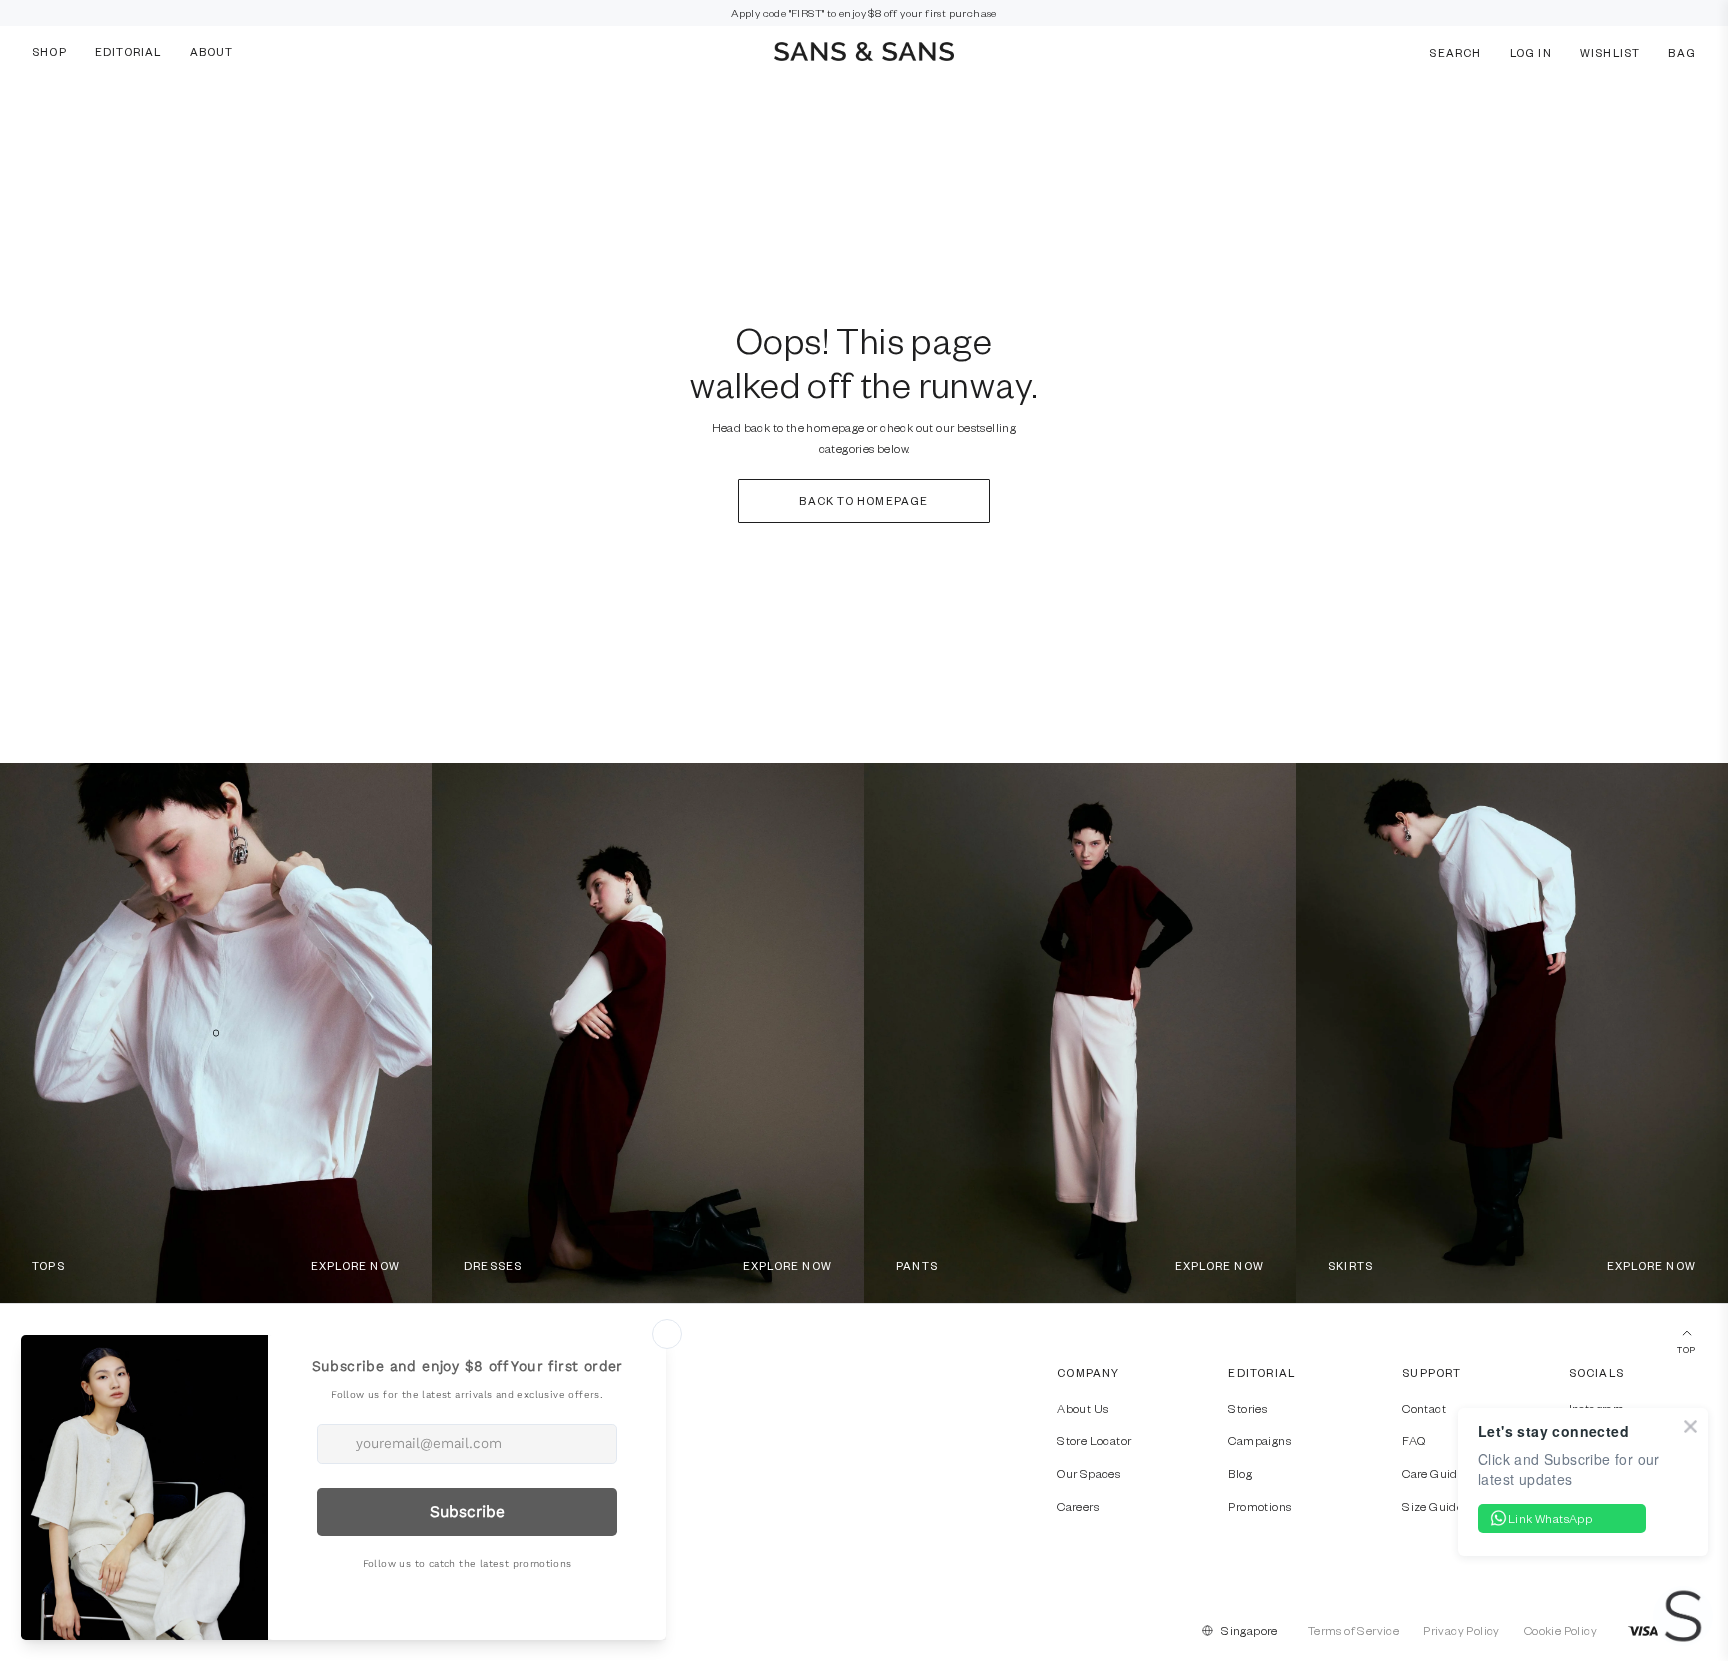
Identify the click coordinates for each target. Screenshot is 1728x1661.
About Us (1082, 1408)
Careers (1078, 1506)
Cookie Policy (1560, 1630)
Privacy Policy (1461, 1630)
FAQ (1413, 1440)
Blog (1240, 1473)
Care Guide (1433, 1473)
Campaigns (1259, 1440)
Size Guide (1432, 1506)
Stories (1247, 1408)
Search (1455, 51)
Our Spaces (1088, 1473)
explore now (355, 1265)
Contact (1424, 1408)
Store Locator (1094, 1440)
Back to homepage (863, 500)
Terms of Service (1353, 1630)
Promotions (1259, 1506)
